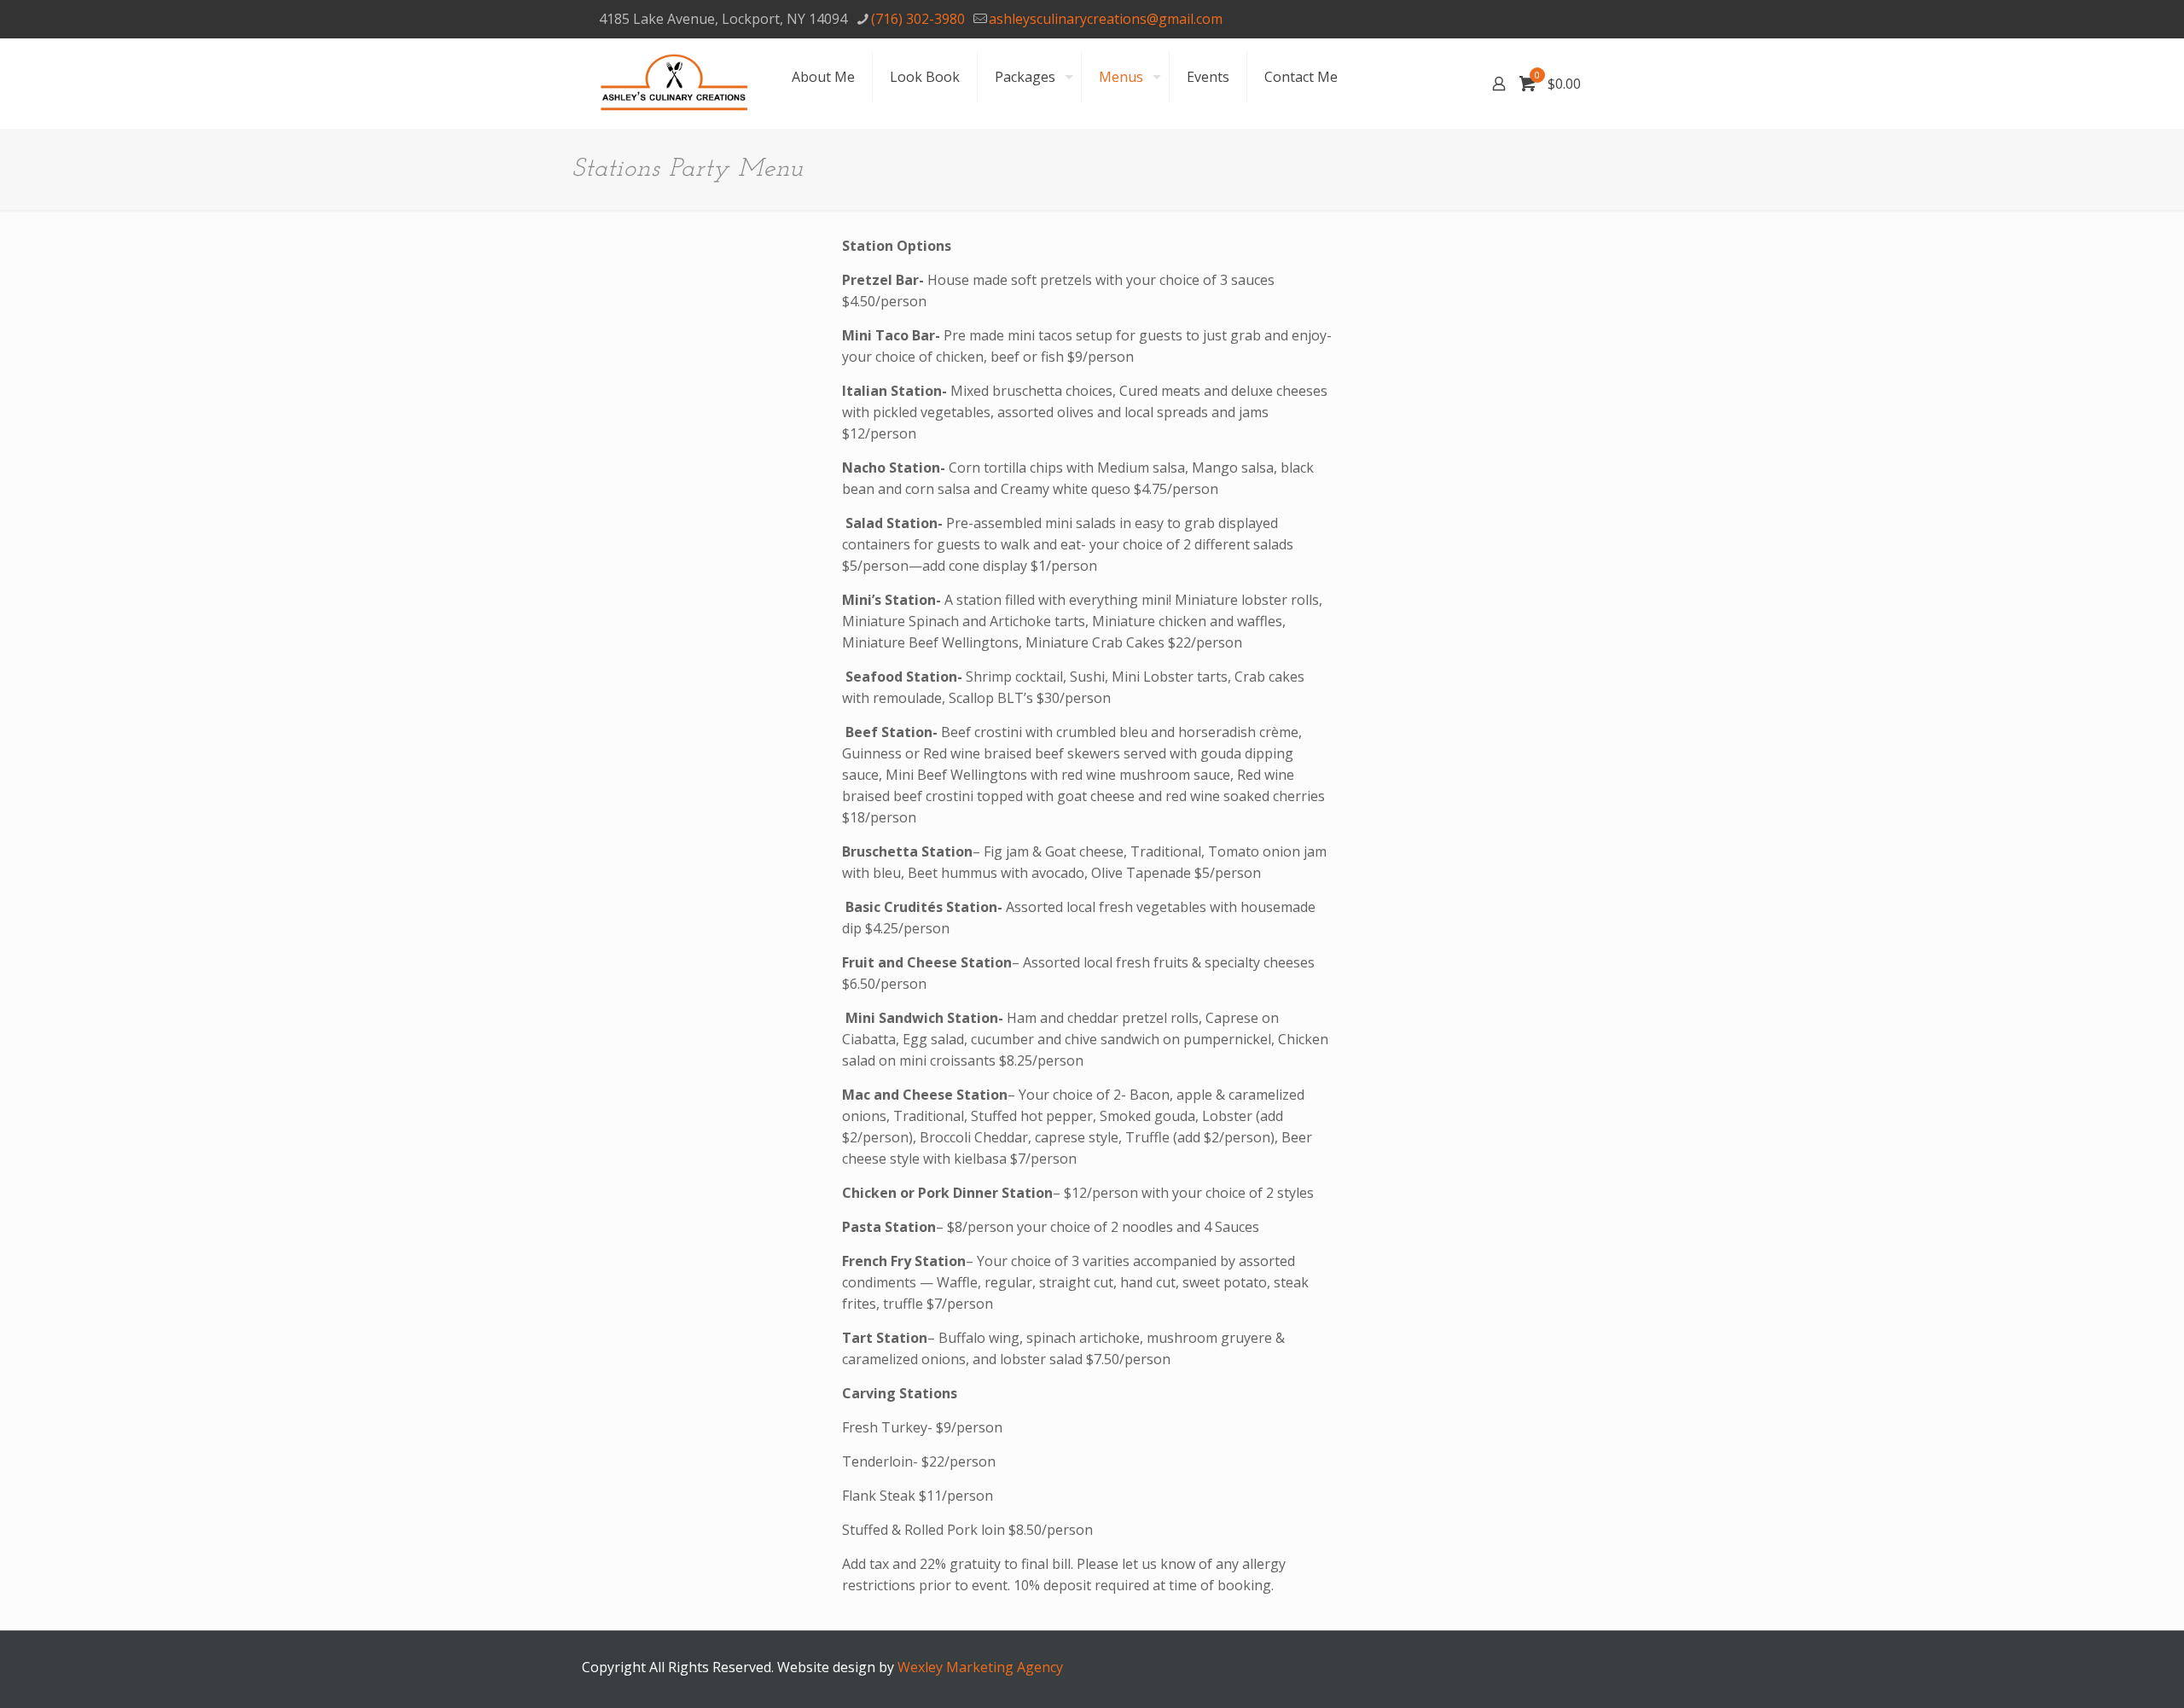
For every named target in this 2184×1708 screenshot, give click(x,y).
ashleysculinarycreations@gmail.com (1106, 19)
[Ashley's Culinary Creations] (674, 83)
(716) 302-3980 (918, 19)
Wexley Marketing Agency (980, 1667)
